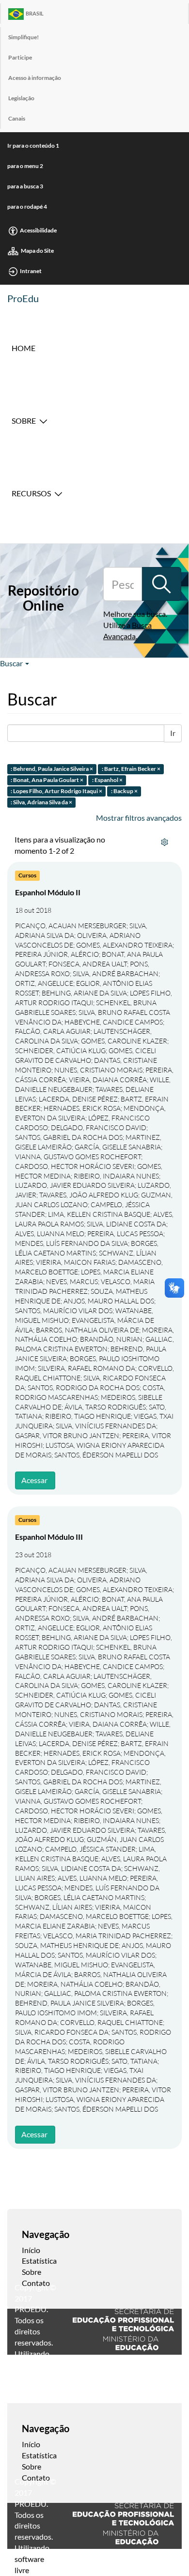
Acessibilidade (38, 230)
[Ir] (161, 584)
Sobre (24, 421)
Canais (17, 118)
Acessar (34, 1480)
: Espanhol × (107, 780)
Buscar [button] (12, 663)
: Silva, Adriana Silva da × (41, 802)
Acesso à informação (35, 78)
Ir (173, 733)
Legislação (21, 98)
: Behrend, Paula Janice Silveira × (52, 769)
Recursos (31, 493)
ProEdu (23, 298)
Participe (20, 57)
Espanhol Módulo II (48, 892)
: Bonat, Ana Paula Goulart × (47, 780)
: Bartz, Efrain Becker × (131, 769)
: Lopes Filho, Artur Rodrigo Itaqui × (56, 791)
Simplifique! (24, 37)
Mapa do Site (37, 251)
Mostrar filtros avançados (139, 818)
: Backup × (124, 791)
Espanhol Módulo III (49, 1537)
